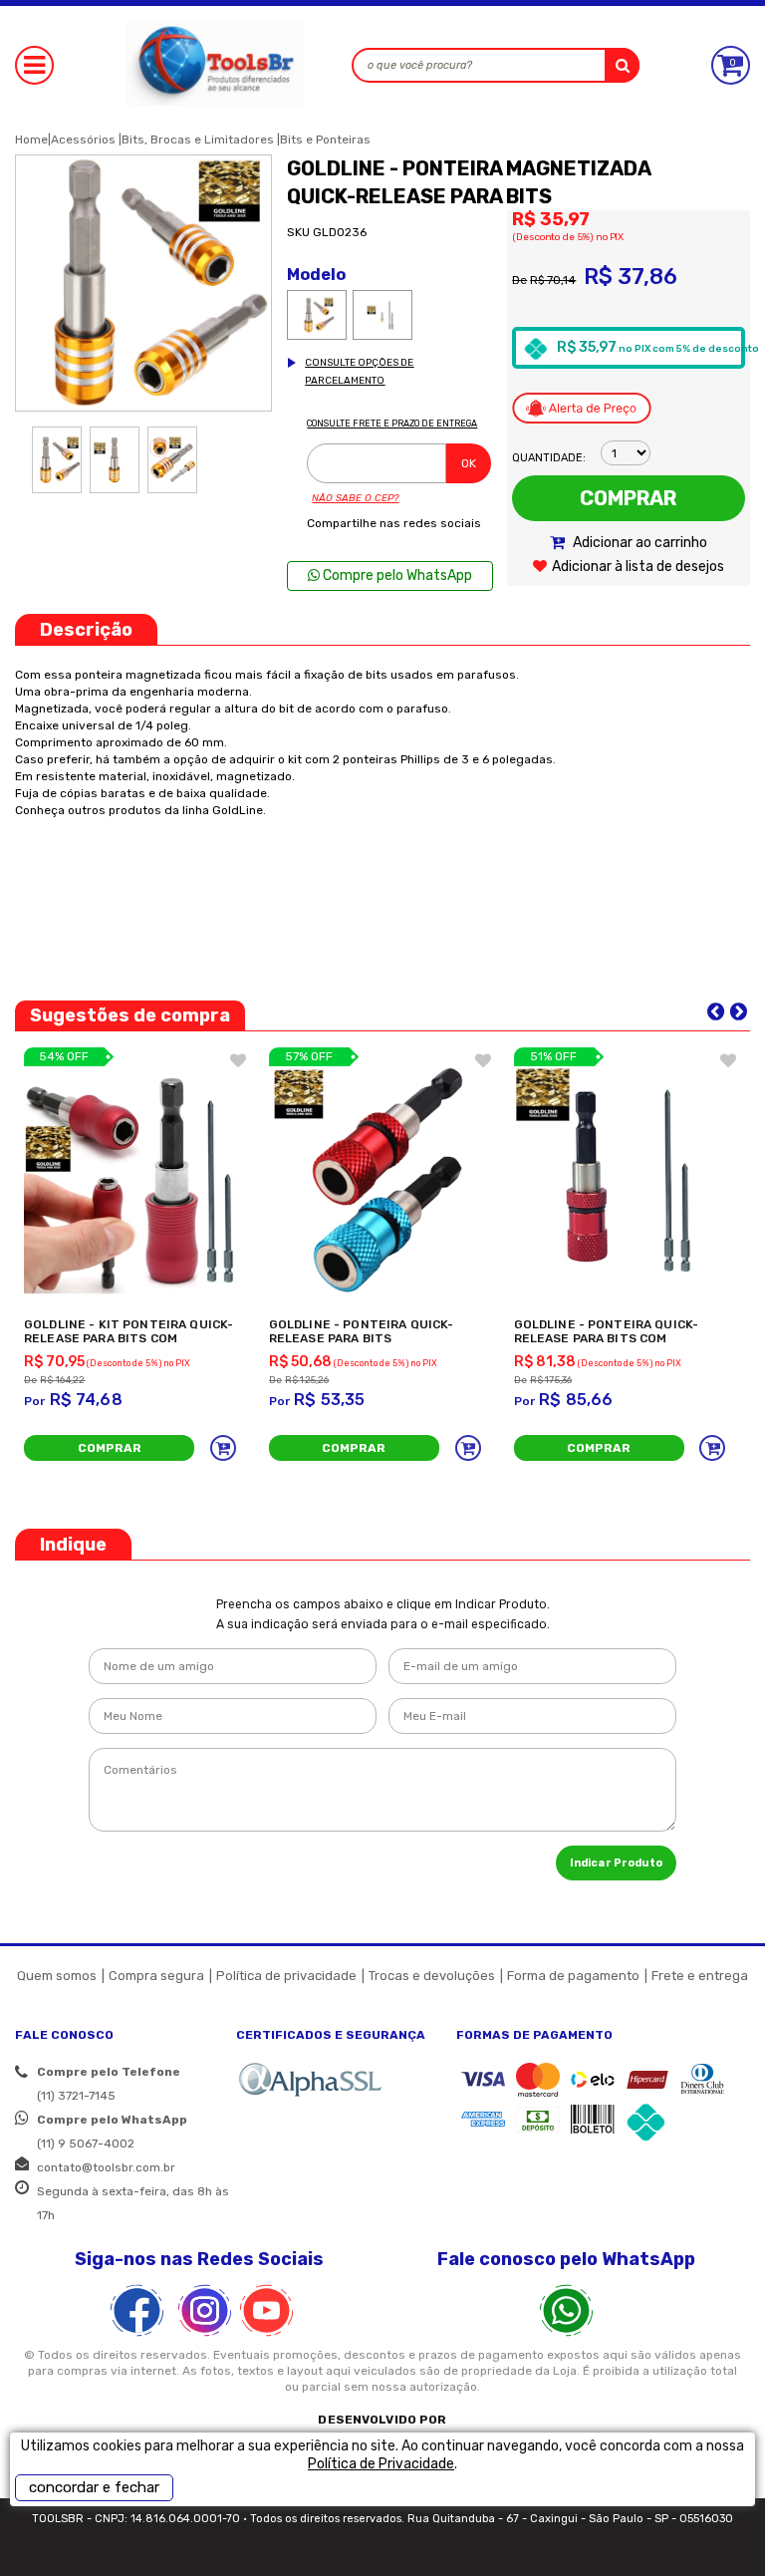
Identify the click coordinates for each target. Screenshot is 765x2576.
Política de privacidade (286, 1976)
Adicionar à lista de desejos (638, 567)
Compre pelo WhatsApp (396, 575)
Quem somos (57, 1976)
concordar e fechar (94, 2487)
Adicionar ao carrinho (638, 543)
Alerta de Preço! (582, 408)
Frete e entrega (700, 1976)
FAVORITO (238, 1060)
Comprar (628, 498)
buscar (622, 65)
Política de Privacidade (381, 2464)
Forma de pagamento (573, 1976)
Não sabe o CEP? (355, 498)
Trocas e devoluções (432, 1976)
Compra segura (156, 1976)
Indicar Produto (616, 1863)
